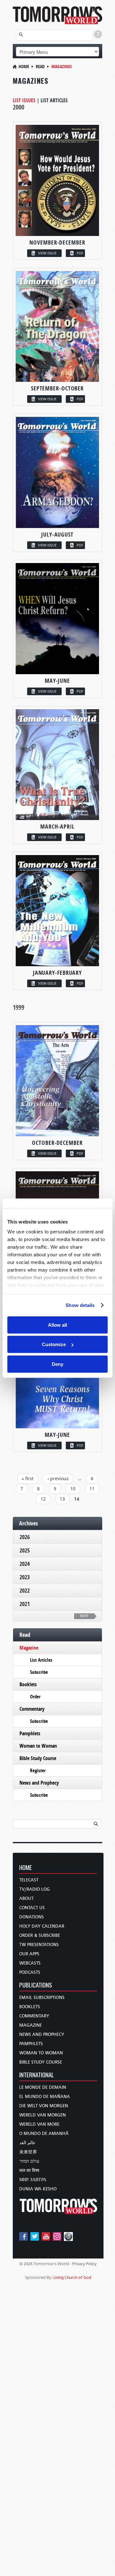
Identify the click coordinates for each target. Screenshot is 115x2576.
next (84, 1616)
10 (73, 1489)
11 (92, 1489)
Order (35, 1697)
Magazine (29, 1648)
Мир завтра (33, 2180)
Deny (57, 1364)
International (37, 2075)
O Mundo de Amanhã (44, 2134)
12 (43, 1499)
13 (62, 1499)
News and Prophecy (39, 1783)
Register (38, 1770)
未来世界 (28, 2152)
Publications (36, 1985)
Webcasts (30, 1963)
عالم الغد (27, 2143)
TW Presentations (39, 1945)
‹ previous (58, 1478)
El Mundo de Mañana (45, 2097)
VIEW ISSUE (47, 253)
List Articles (54, 100)
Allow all (57, 1325)
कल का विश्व (29, 2170)
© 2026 (26, 2264)
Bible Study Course (38, 1758)
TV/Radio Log (34, 1889)
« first (28, 1478)
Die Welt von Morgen (44, 2106)
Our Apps (29, 1954)
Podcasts (30, 1972)
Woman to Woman (38, 1746)
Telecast (29, 1880)
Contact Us (32, 1908)
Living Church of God (72, 2277)
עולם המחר (29, 2161)
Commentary (32, 1709)
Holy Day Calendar (42, 1926)
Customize (54, 1344)
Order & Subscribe (40, 1935)
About (26, 1898)
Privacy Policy (84, 2264)
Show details (80, 1305)
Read (40, 66)
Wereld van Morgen (42, 2115)
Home (24, 66)
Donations (31, 1917)
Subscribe (39, 1672)
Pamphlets (30, 1733)
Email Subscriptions (42, 1998)
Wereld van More (39, 2124)
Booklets (28, 1684)
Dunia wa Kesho (38, 2189)
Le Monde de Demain (43, 2087)
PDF (80, 253)
